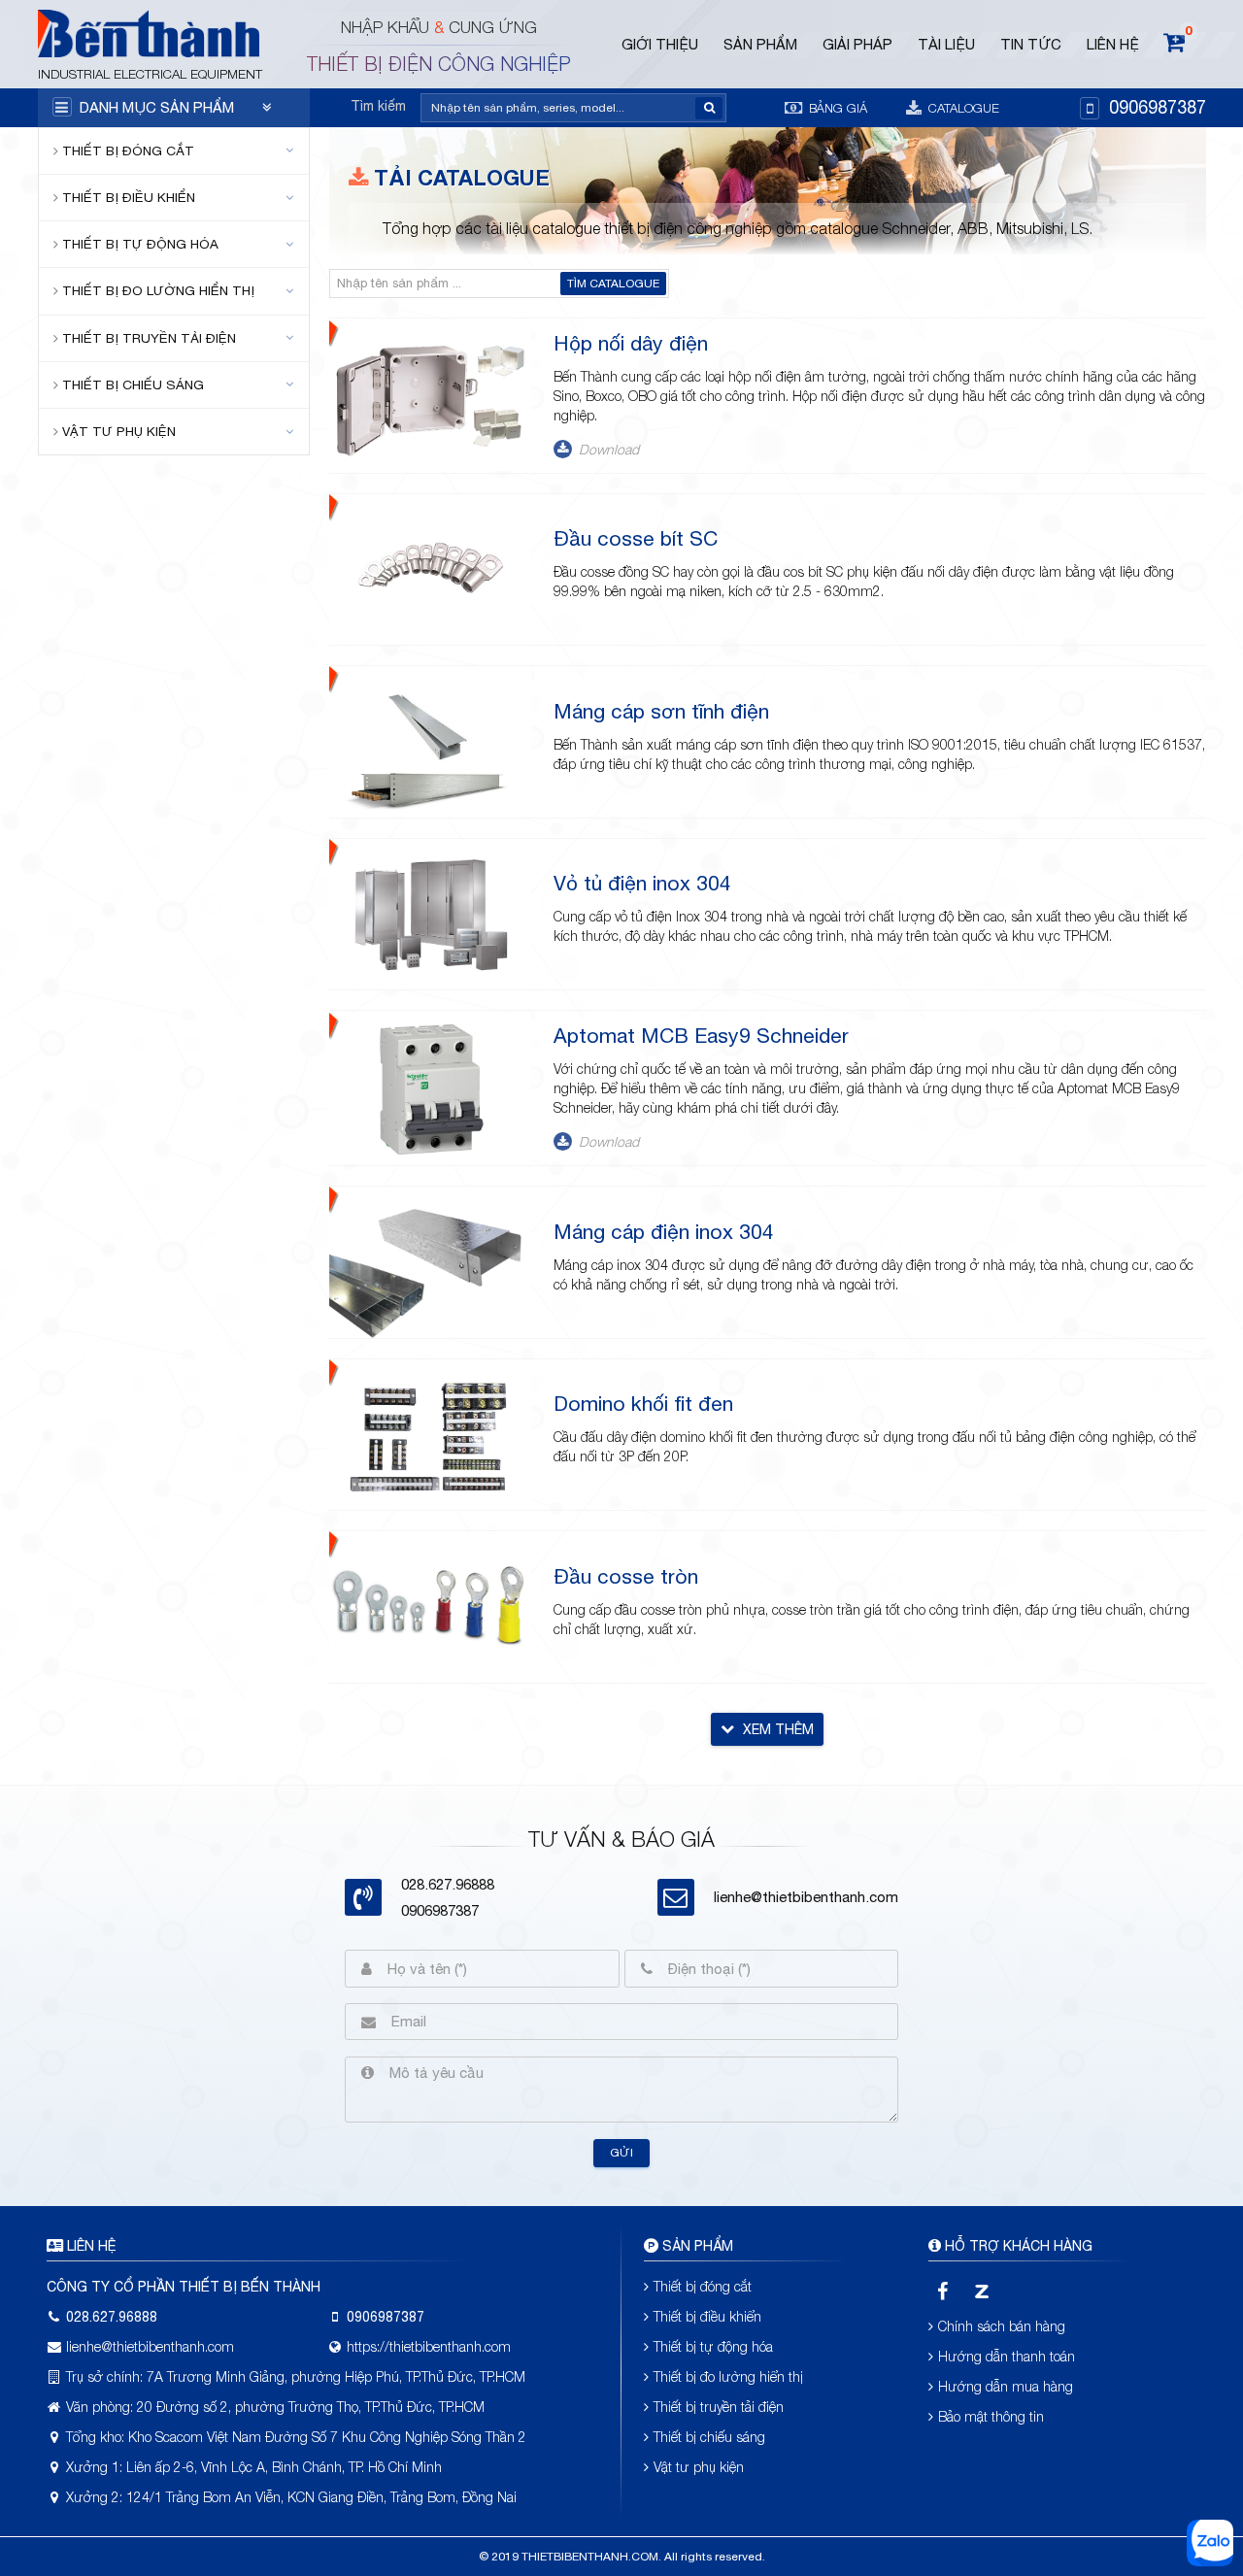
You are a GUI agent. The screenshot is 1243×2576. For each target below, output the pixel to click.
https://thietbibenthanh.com (429, 2346)
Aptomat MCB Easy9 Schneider (701, 1035)
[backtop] (1210, 1035)
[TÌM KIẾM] (709, 108)
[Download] (562, 453)
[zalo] (981, 2291)
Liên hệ (1113, 44)
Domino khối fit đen (643, 1403)
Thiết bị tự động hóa (140, 244)
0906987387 (1158, 107)
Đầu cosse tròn (626, 1576)
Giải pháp (857, 44)
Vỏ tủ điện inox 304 (642, 883)
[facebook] (943, 2291)
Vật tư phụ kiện (119, 431)
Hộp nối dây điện (631, 343)
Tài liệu (946, 44)
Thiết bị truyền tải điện (149, 338)
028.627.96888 (112, 2317)
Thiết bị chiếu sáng (133, 385)
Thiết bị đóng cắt (128, 151)
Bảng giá (836, 108)
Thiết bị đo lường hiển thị (158, 290)
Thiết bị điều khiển (129, 197)
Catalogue (962, 108)
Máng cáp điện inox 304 (664, 1231)
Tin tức (1031, 44)
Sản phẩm (760, 44)
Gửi (621, 2153)
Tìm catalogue (613, 284)
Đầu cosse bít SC (636, 538)
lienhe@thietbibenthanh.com (806, 1897)
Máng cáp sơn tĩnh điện (661, 711)
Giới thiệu (660, 44)
